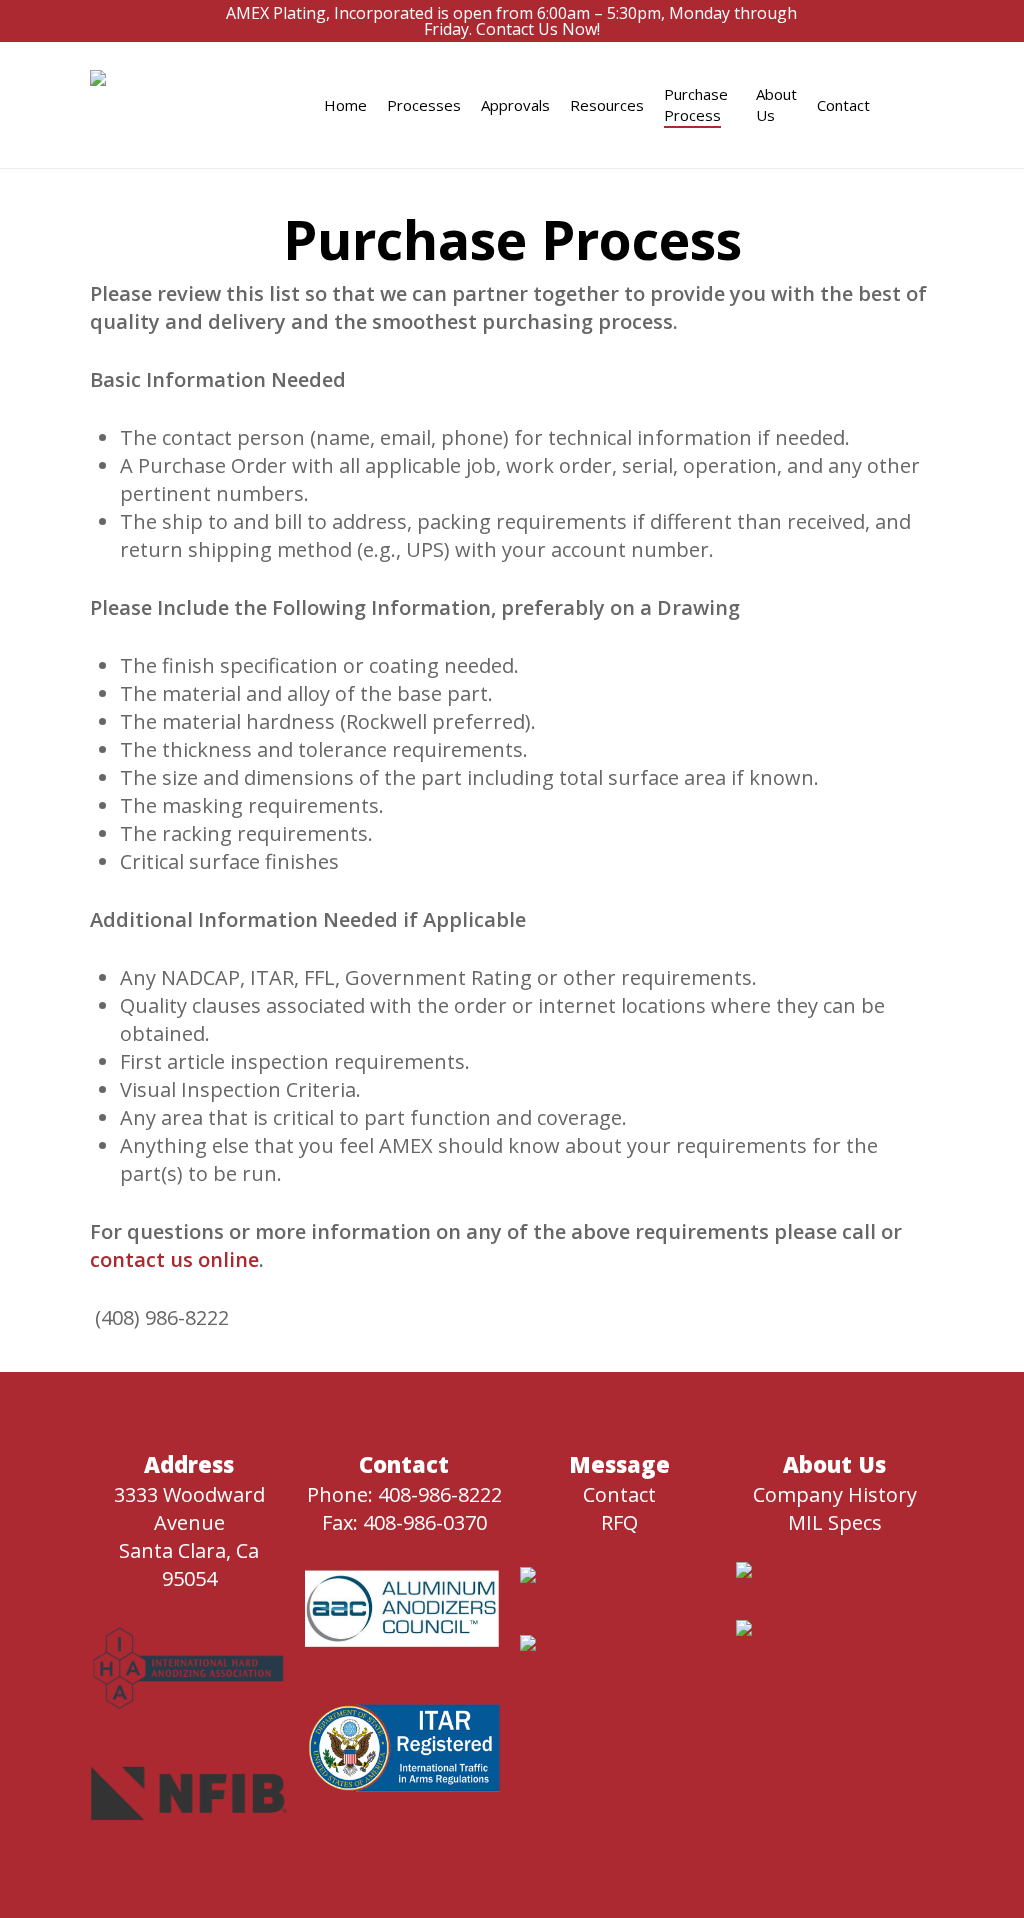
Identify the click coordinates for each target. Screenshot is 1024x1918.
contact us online (174, 1259)
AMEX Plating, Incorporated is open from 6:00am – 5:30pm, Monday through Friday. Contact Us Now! (511, 21)
